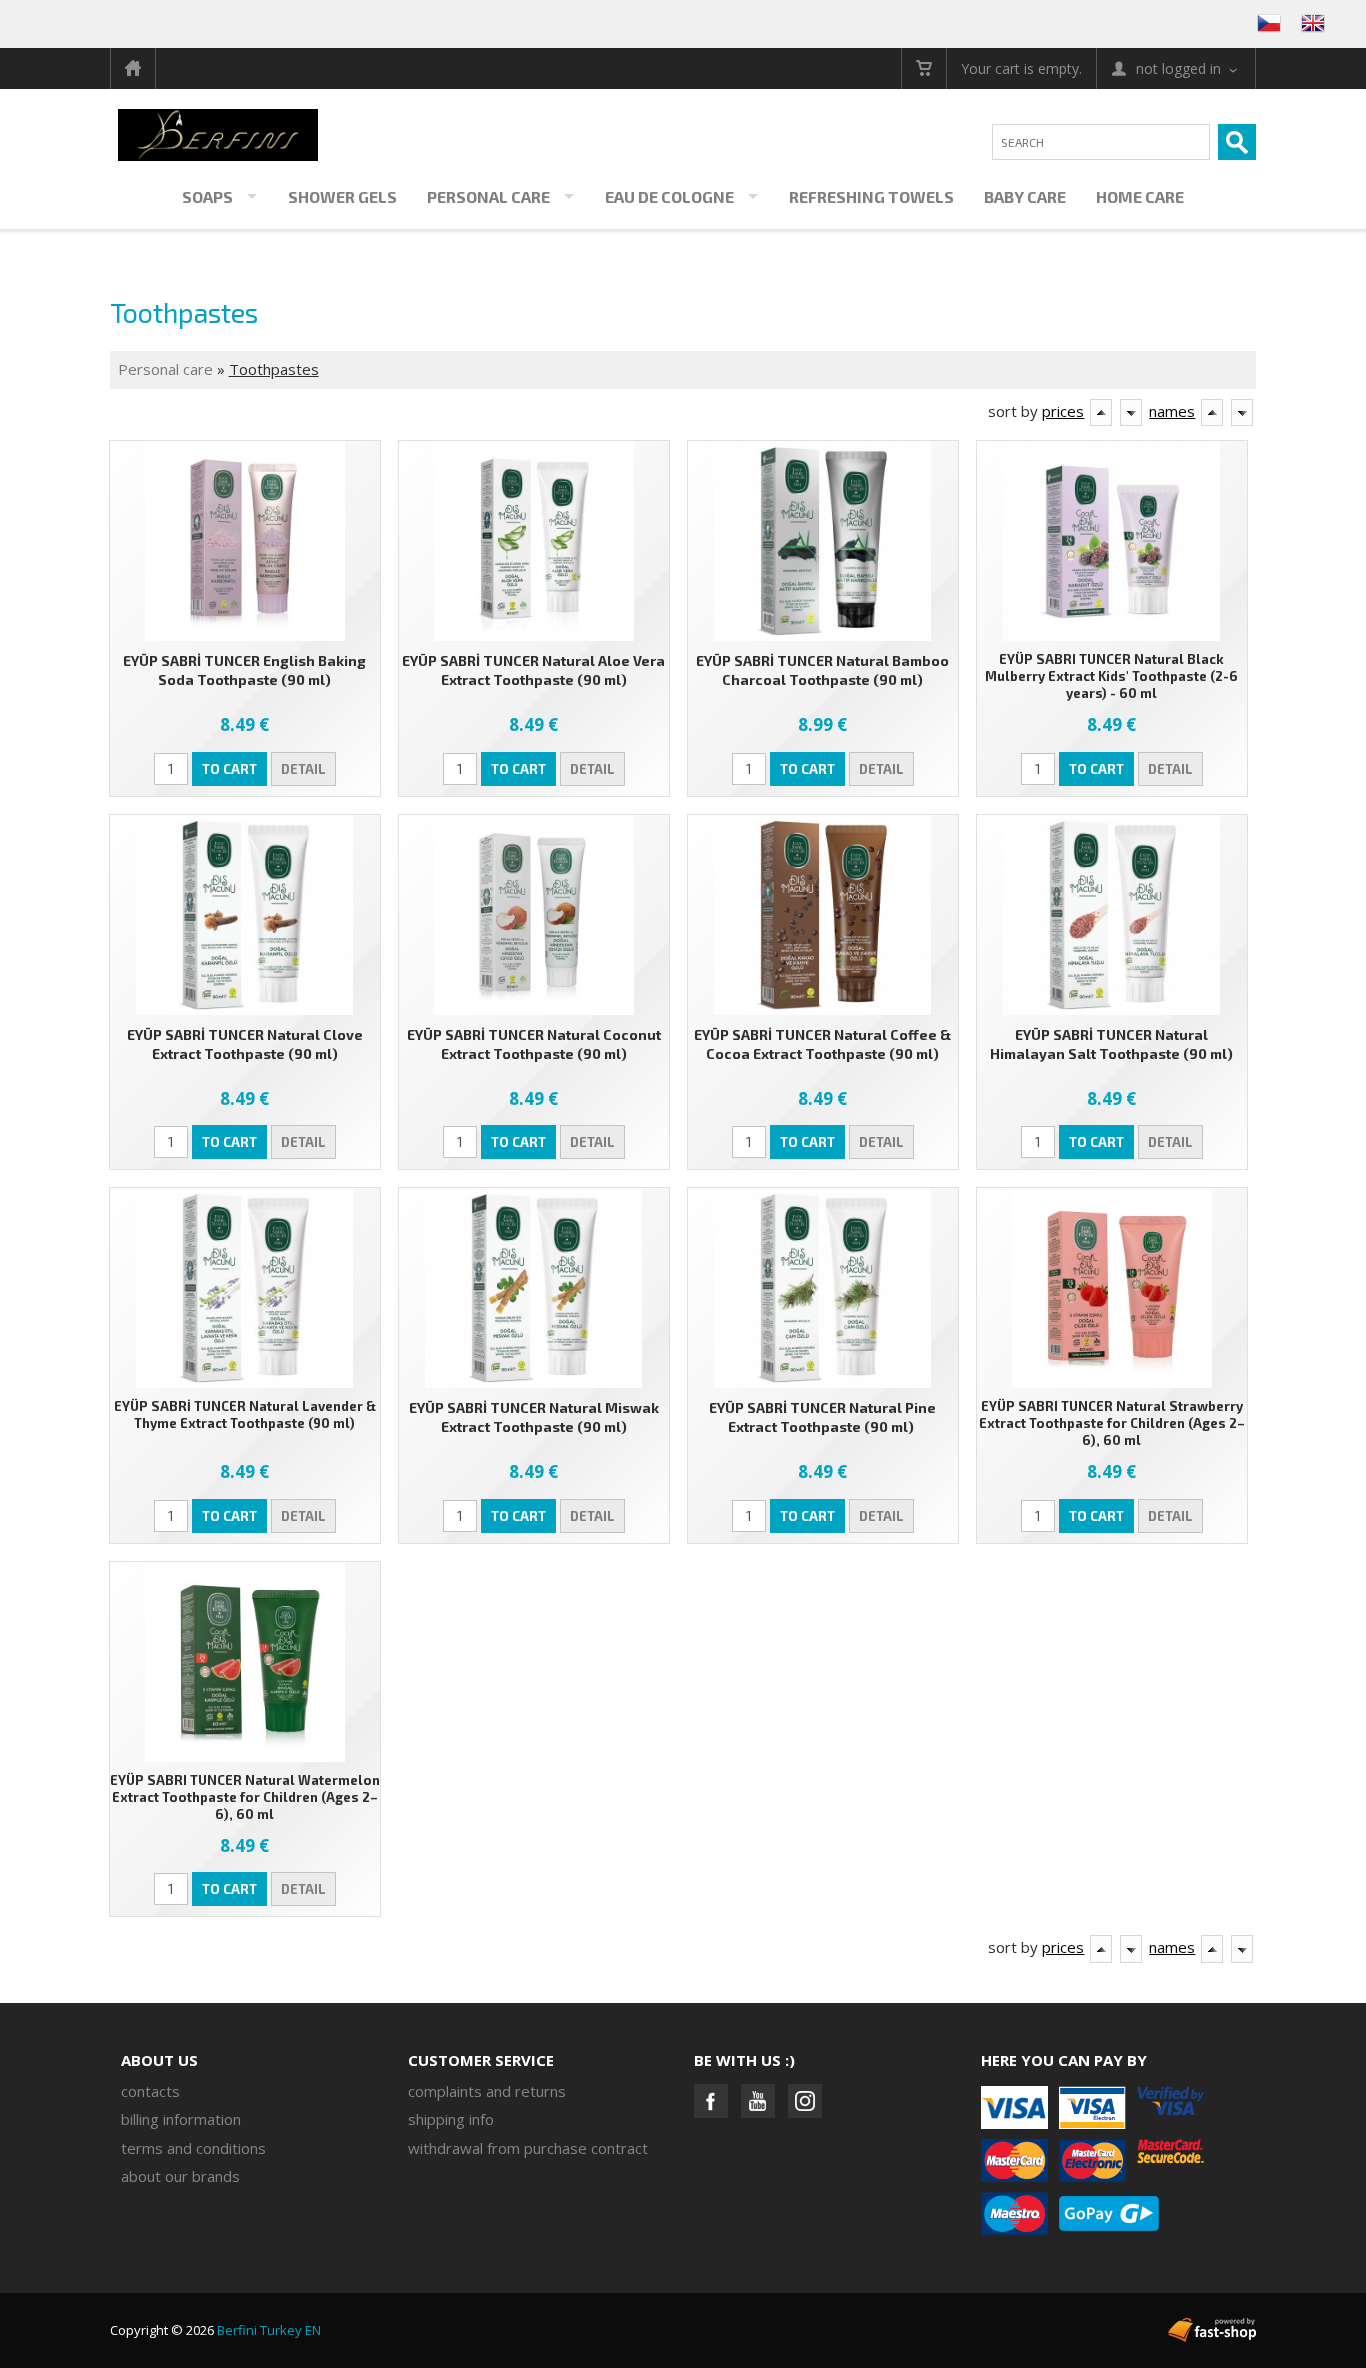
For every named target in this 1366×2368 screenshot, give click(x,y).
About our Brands (180, 2176)
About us (159, 2060)
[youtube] (758, 2101)
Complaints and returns (487, 2091)
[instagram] (805, 2101)
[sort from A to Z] (1101, 413)
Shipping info (451, 2119)
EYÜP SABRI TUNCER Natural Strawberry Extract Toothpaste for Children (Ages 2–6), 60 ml (1112, 1423)
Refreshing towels (871, 196)
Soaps (207, 196)
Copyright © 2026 (215, 2330)
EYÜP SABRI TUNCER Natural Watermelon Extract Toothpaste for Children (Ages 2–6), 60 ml (245, 1797)
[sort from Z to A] (1131, 413)
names (1172, 411)
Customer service (481, 2060)
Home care (1140, 196)
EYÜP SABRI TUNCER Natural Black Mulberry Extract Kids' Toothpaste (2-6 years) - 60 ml (1111, 676)
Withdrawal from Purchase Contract (528, 2148)
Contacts (150, 2091)
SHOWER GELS (342, 196)
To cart (229, 769)
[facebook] (711, 2101)
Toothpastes (274, 369)
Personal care (488, 196)
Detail (303, 769)
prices (1063, 411)
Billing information (181, 2119)
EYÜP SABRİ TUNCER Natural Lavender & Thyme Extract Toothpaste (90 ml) (245, 1414)
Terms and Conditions (193, 2148)
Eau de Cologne (669, 196)
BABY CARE (1025, 196)
